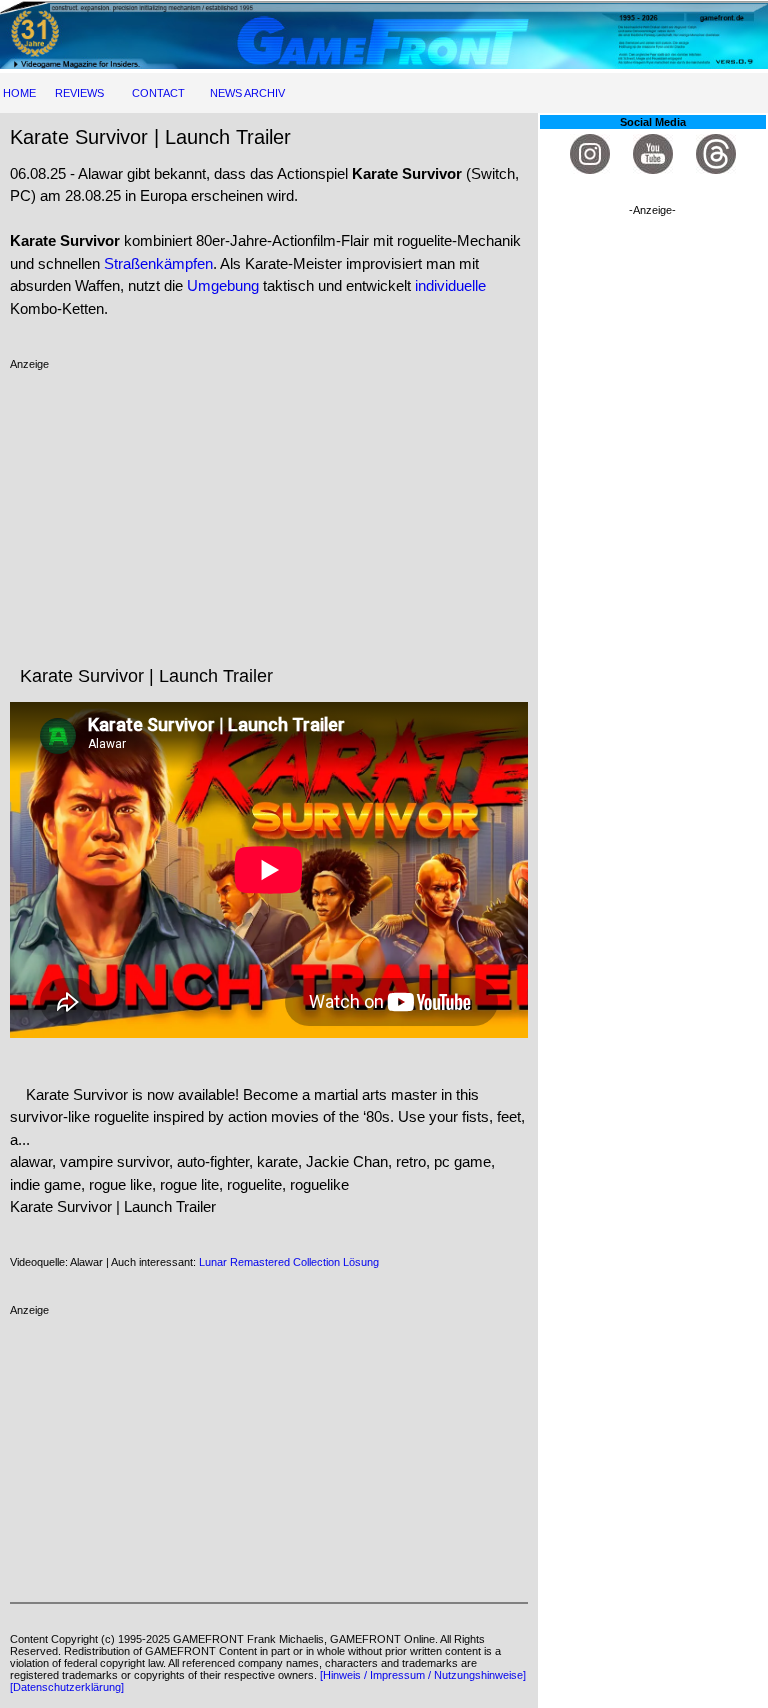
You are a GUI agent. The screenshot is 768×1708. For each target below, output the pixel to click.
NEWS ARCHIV (247, 93)
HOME (19, 93)
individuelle (450, 285)
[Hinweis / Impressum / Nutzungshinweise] (423, 1675)
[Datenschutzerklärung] (67, 1687)
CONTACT (158, 93)
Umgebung (223, 285)
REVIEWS (79, 93)
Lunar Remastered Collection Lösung (289, 1262)
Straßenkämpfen (158, 263)
